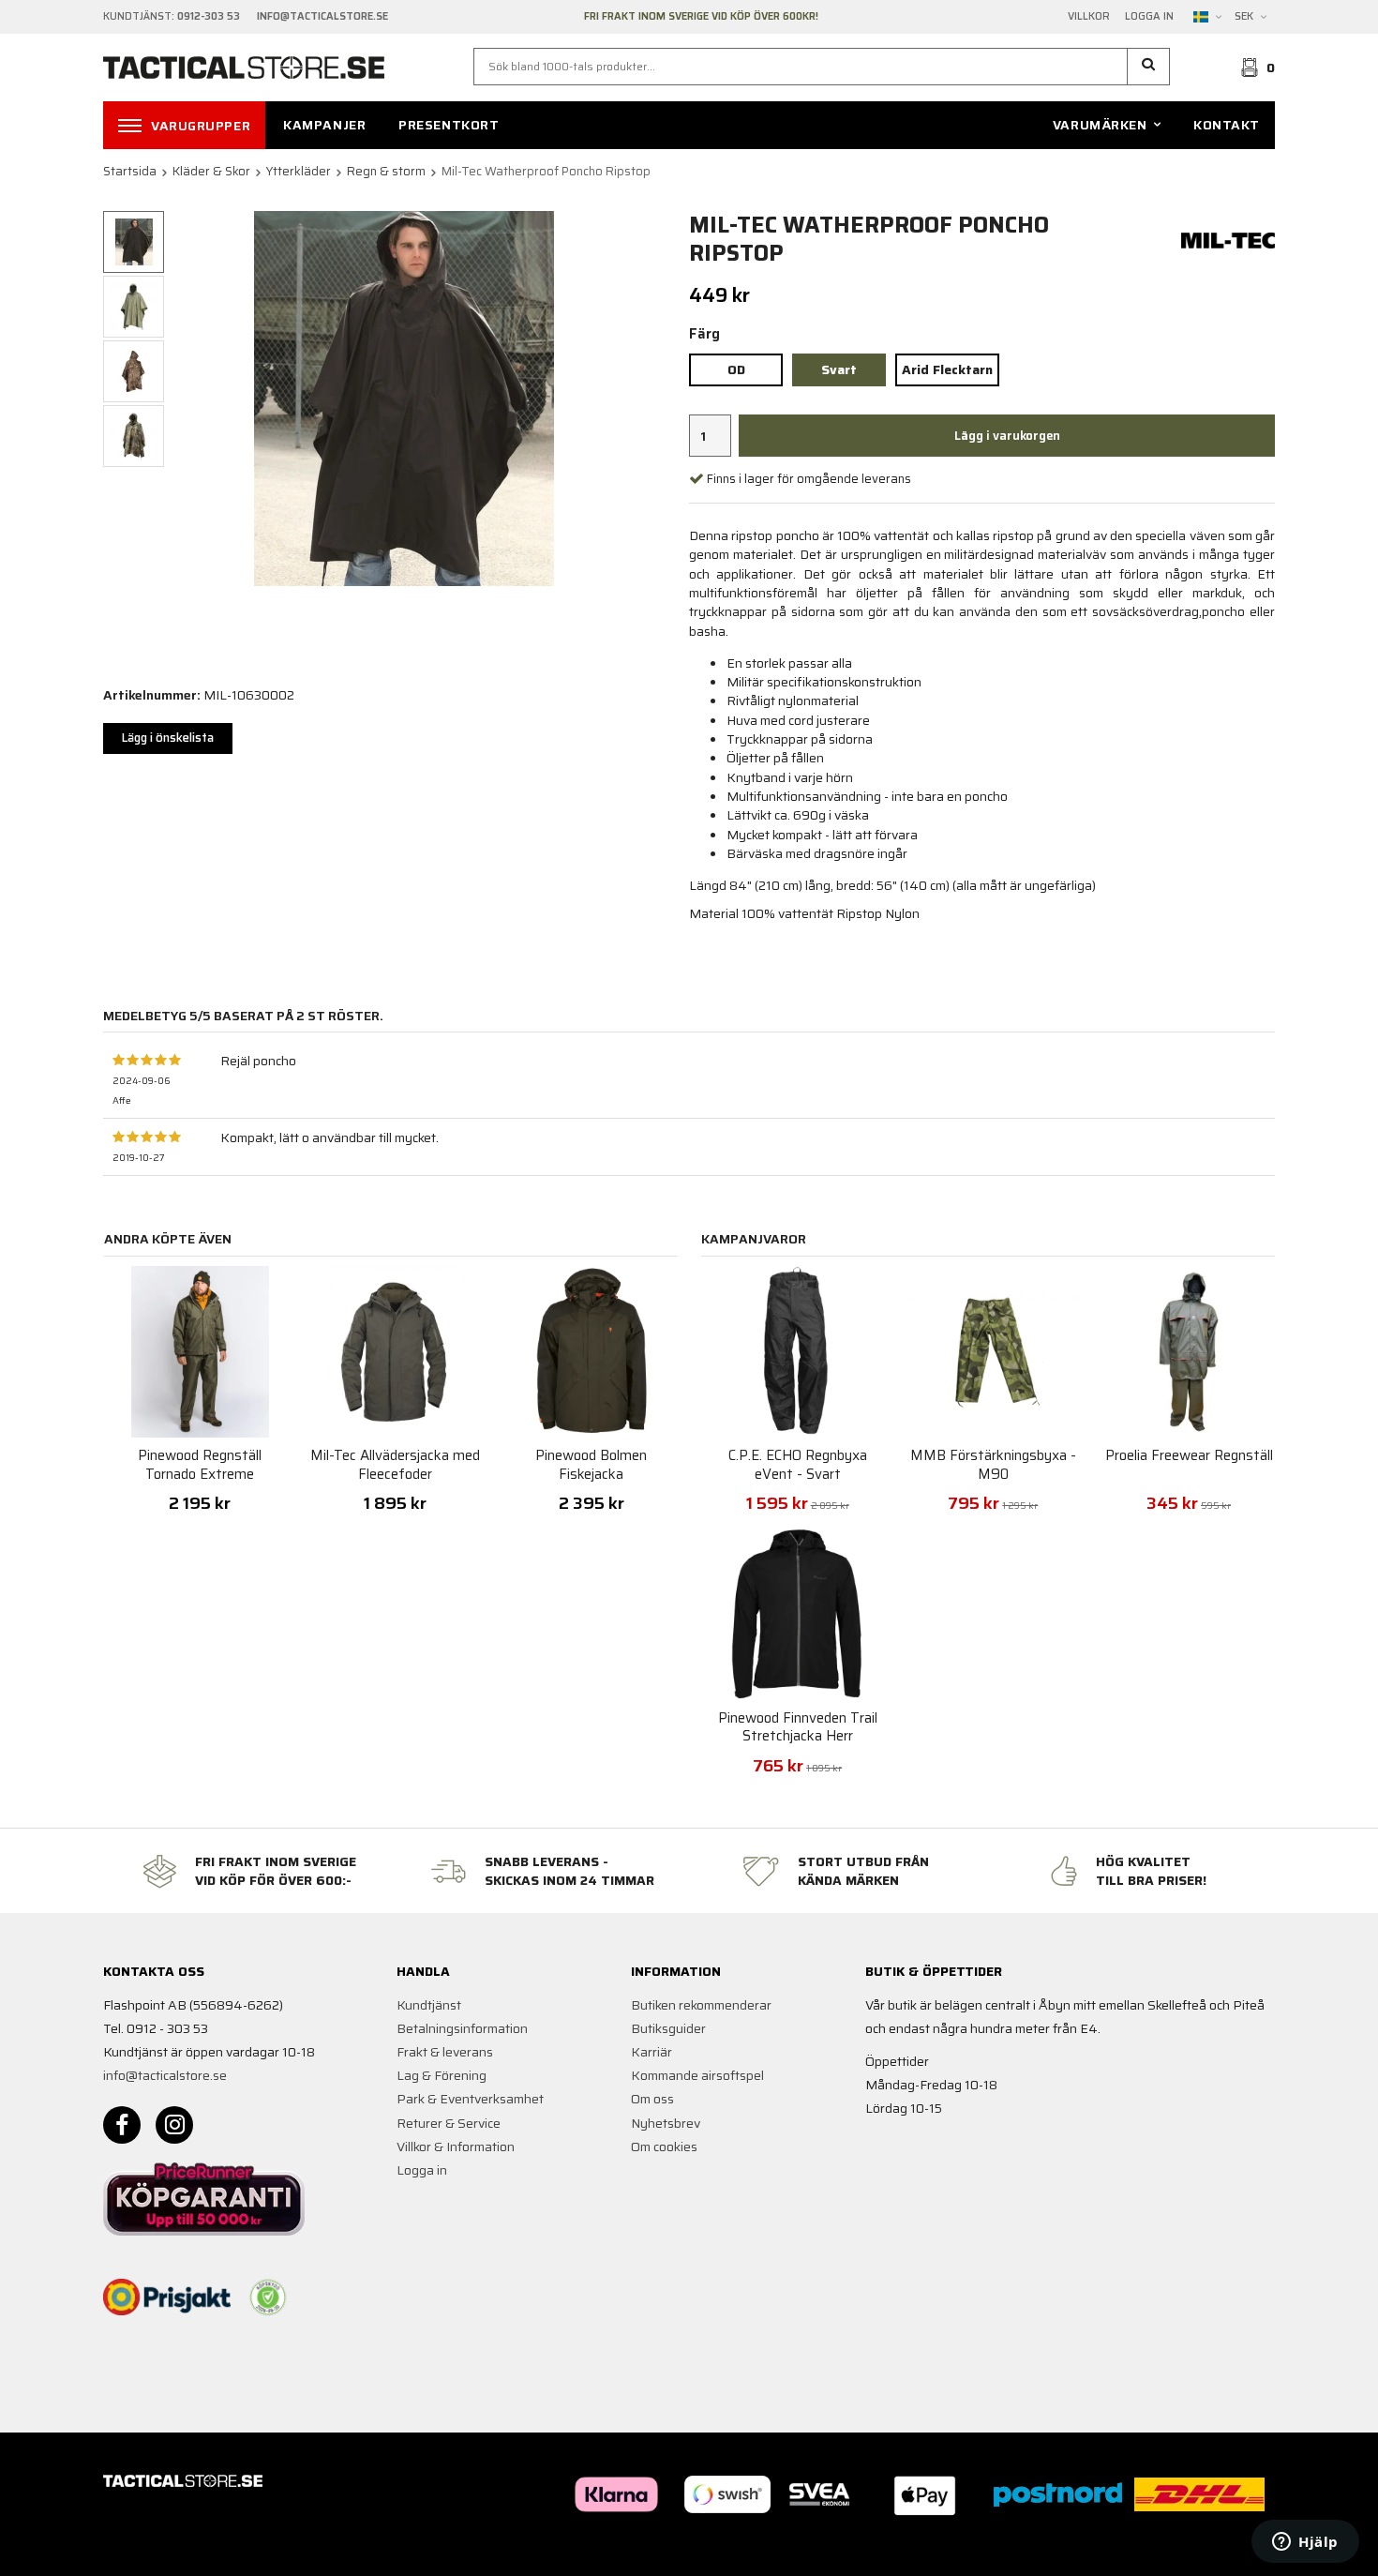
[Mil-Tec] (1228, 239)
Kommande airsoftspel (697, 2075)
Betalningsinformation (462, 2028)
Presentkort (449, 125)
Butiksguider (668, 2028)
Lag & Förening (442, 2075)
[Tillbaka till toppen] (1249, 2550)
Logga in (1149, 17)
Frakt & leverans (445, 2052)
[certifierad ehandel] (268, 2297)
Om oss (652, 2099)
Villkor (1089, 17)
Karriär (652, 2052)
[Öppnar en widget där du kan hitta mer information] (1305, 2543)
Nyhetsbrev (666, 2123)
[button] (1149, 67)
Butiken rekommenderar (701, 2005)
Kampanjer (324, 125)
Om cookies (664, 2147)
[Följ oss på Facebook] (122, 2125)
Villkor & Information (456, 2147)
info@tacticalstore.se (165, 2075)
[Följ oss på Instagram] (174, 2125)
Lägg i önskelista (168, 738)
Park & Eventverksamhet (470, 2099)
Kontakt (1227, 125)
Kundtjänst (429, 2005)
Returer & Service (449, 2123)
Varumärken (1100, 125)
